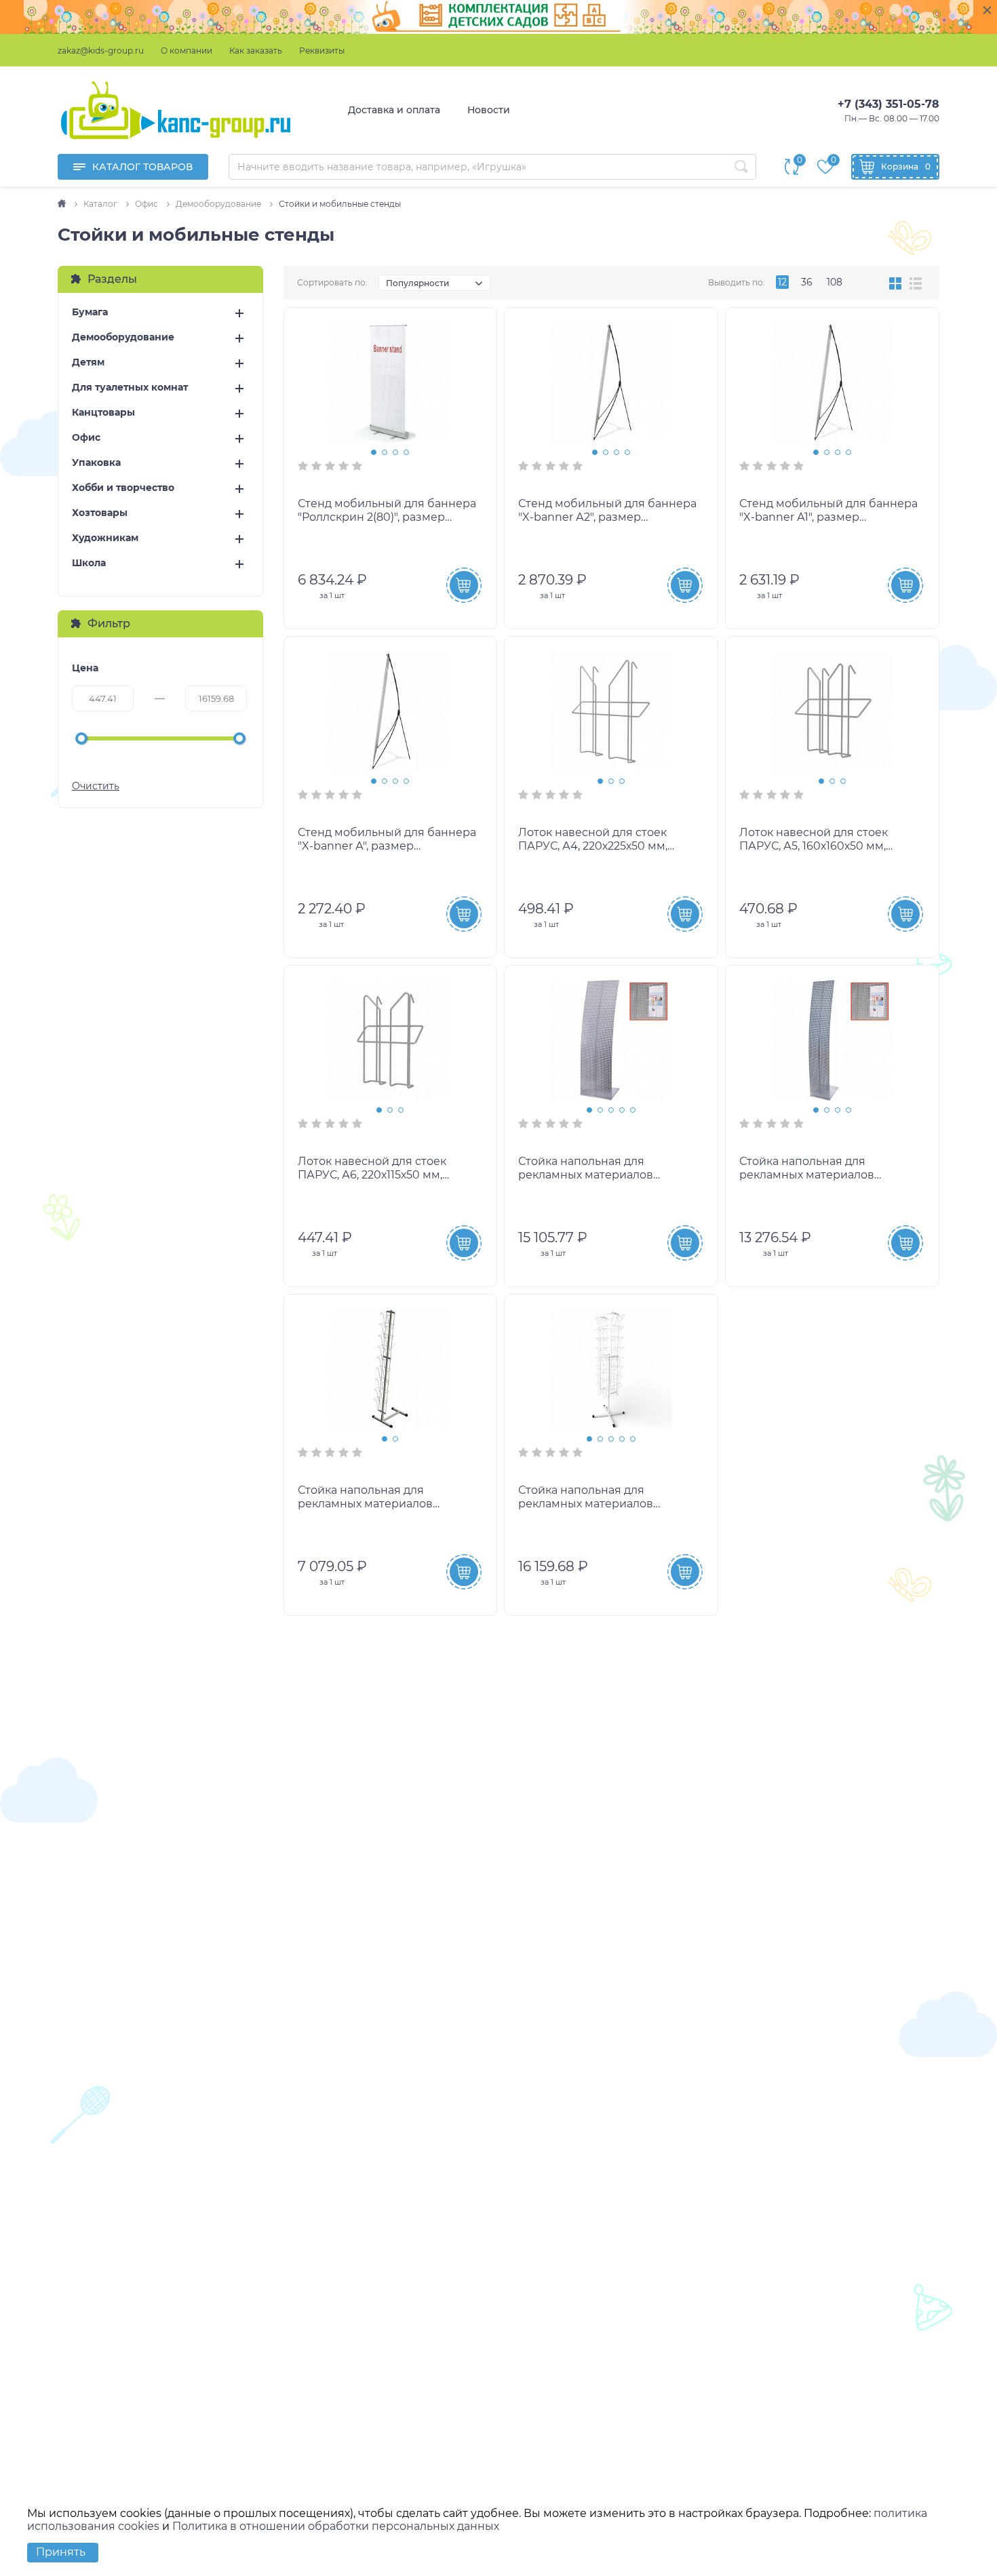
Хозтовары (100, 513)
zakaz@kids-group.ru (101, 51)
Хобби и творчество (123, 488)
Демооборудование (123, 337)
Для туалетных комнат (130, 388)
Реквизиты (322, 51)
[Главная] (63, 204)
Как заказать (256, 51)
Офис (86, 438)
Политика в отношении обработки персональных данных (336, 2526)
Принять (61, 2552)
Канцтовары (103, 413)
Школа (89, 563)
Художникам (105, 538)
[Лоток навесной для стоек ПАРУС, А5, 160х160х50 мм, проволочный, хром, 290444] (832, 711)
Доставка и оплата (394, 110)
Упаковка (96, 463)
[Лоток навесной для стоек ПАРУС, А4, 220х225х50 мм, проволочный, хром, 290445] (611, 711)
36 (807, 282)
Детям (88, 362)
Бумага (90, 312)
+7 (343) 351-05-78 (888, 104)
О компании (187, 51)
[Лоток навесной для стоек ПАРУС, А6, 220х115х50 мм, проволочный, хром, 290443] (391, 1040)
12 (782, 282)
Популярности (417, 283)
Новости (489, 110)
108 (835, 282)
